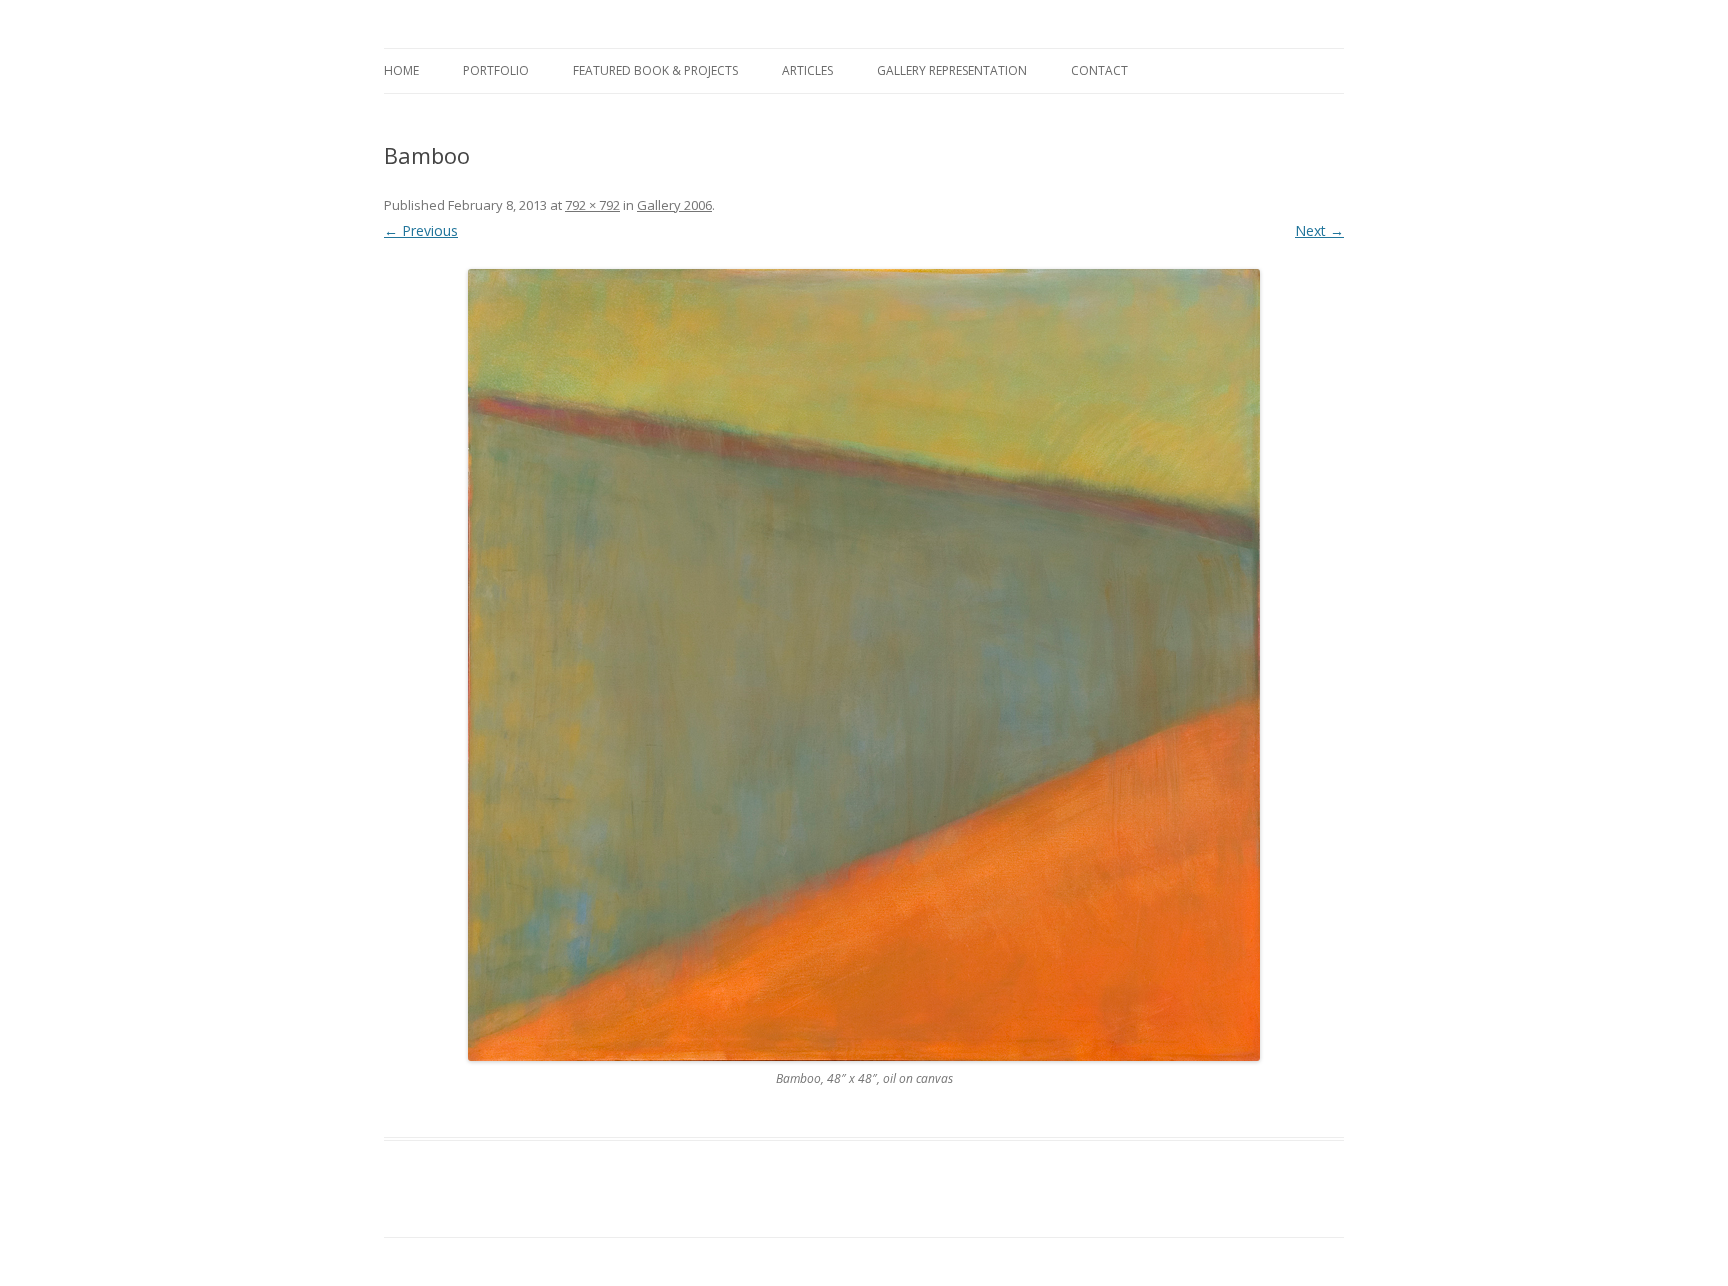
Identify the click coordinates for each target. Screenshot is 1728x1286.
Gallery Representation (952, 70)
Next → (1319, 230)
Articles (807, 70)
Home (401, 70)
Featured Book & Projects (655, 70)
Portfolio (496, 70)
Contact (1099, 70)
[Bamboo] (864, 665)
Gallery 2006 (674, 205)
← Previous (421, 230)
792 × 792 (592, 205)
